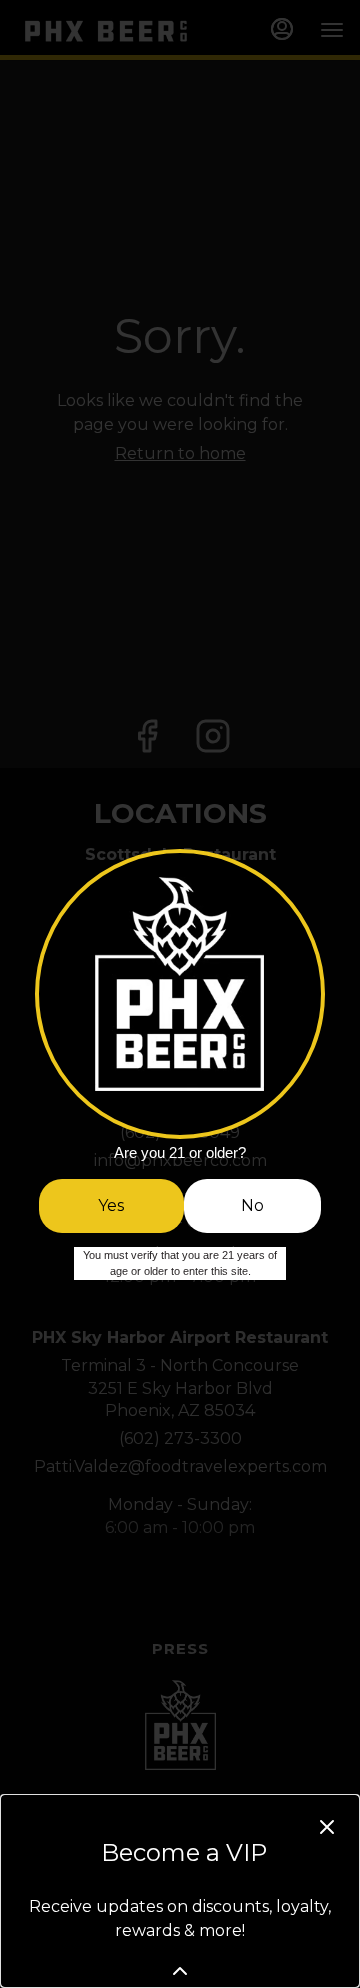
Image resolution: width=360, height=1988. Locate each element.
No (252, 1205)
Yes (111, 1205)
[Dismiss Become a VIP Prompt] (327, 1827)
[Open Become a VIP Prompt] (180, 1971)
